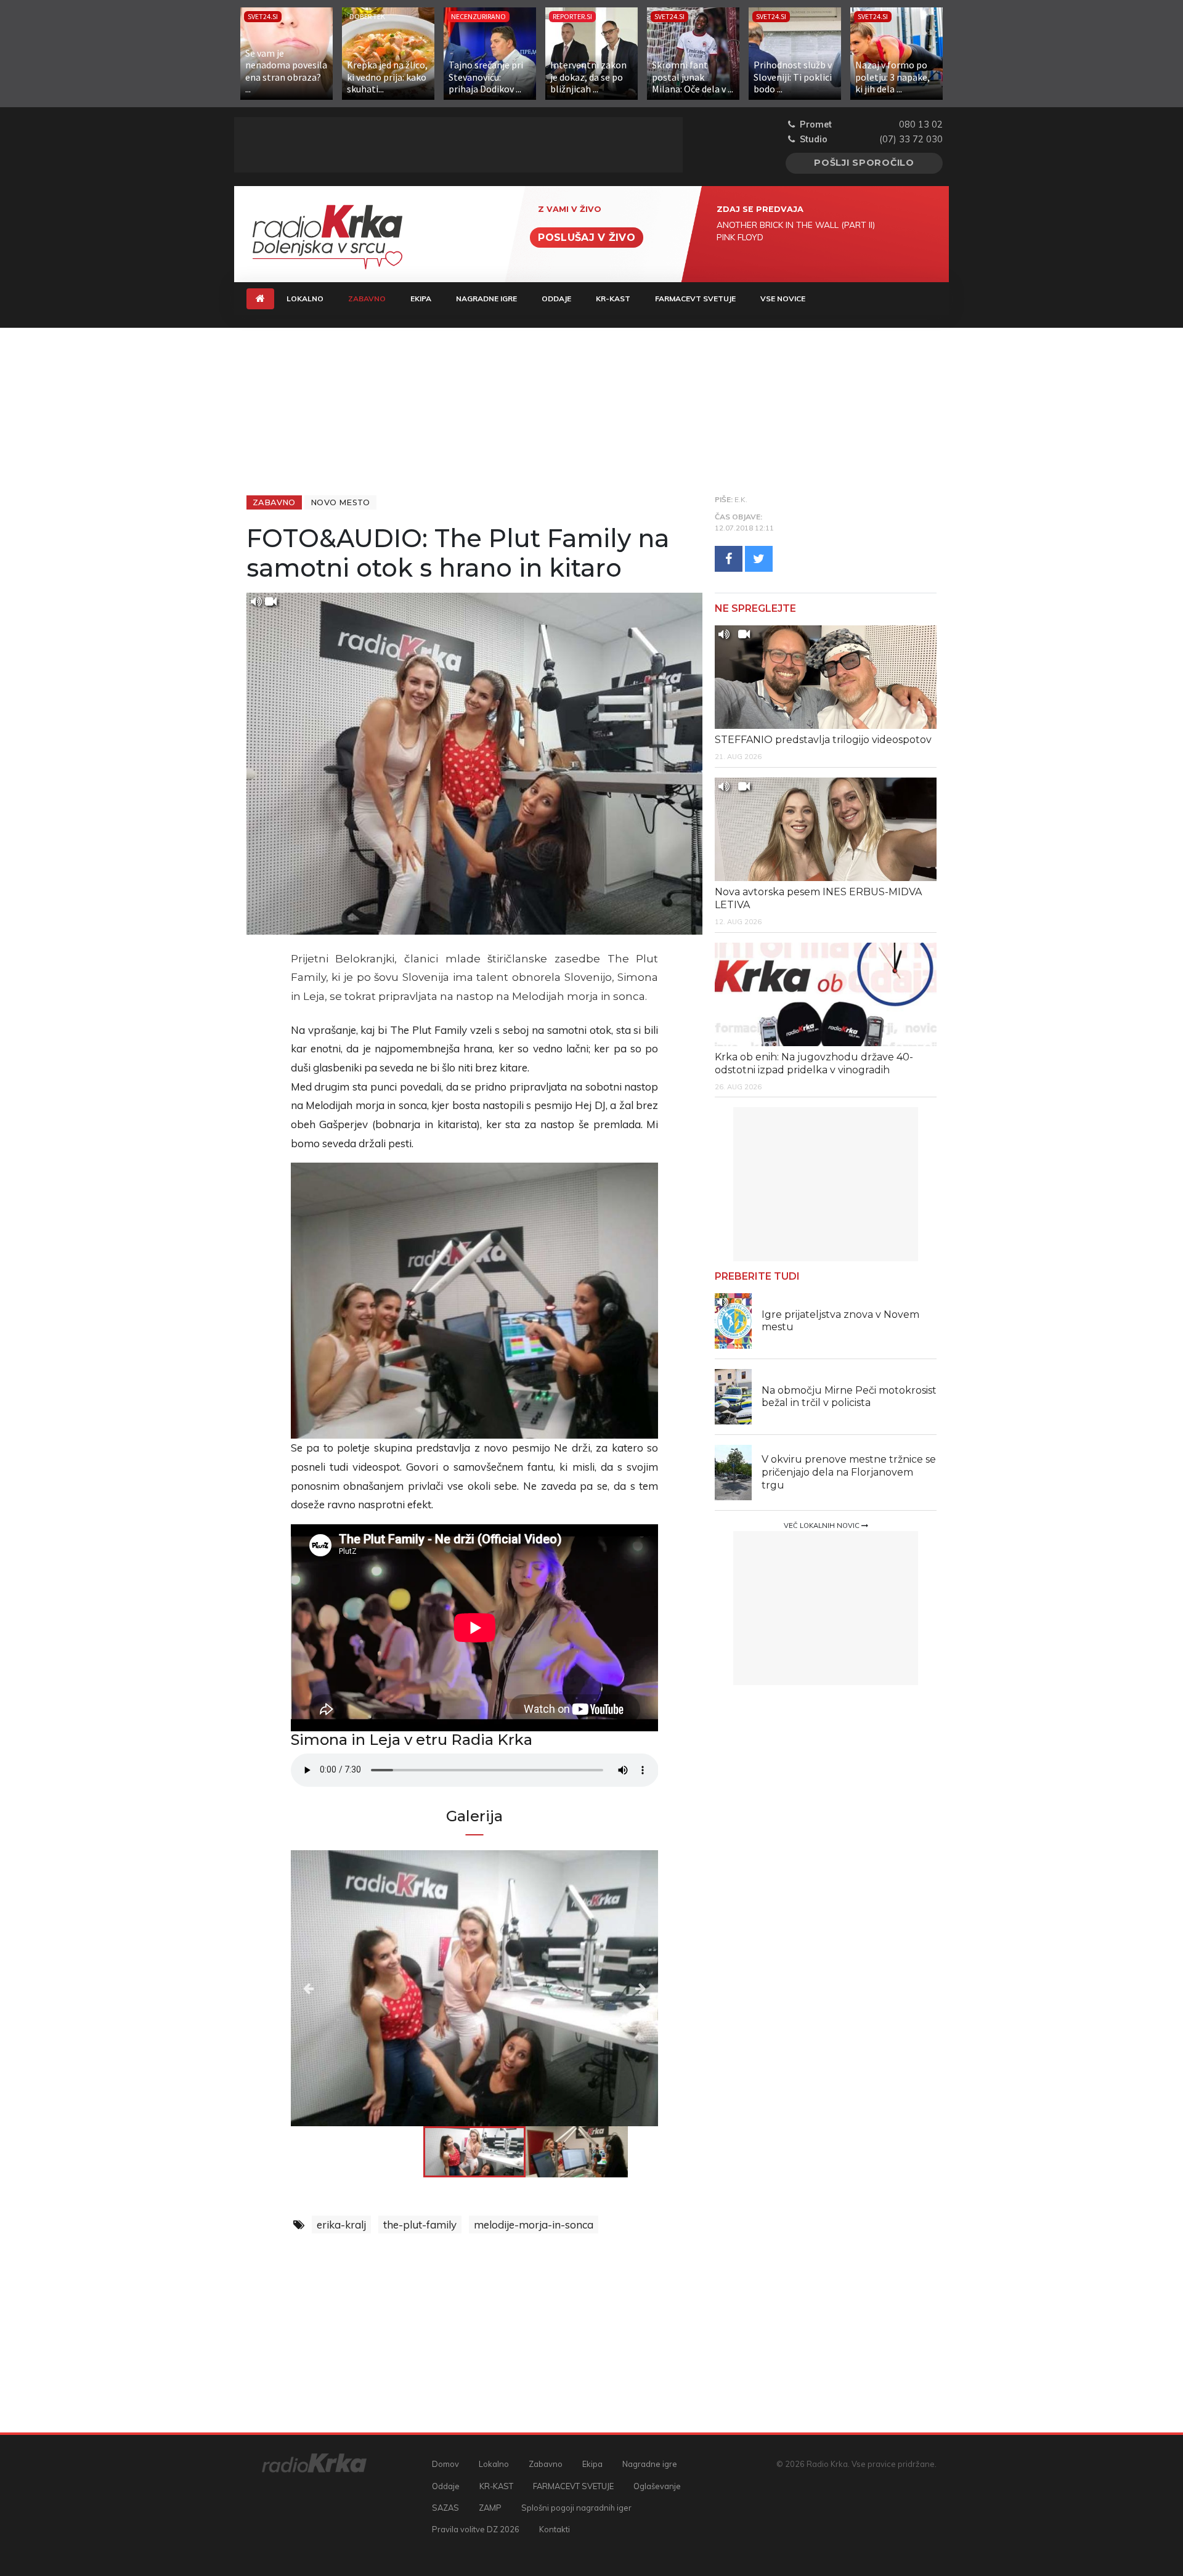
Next (603, 1988)
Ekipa (421, 299)
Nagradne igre (486, 299)
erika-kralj (341, 2225)
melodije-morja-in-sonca (534, 2225)
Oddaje (556, 299)
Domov (445, 2464)
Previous (346, 1988)
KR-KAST (613, 299)
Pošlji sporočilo (864, 163)
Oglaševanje (657, 2486)
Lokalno (305, 299)
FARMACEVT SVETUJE (695, 299)
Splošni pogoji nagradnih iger (576, 2508)
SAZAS (445, 2508)
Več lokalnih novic (823, 1526)
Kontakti (555, 2529)
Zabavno (373, 298)
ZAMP (490, 2508)
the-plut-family (420, 2225)
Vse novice (783, 299)
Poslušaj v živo (587, 238)
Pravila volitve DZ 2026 (476, 2529)
